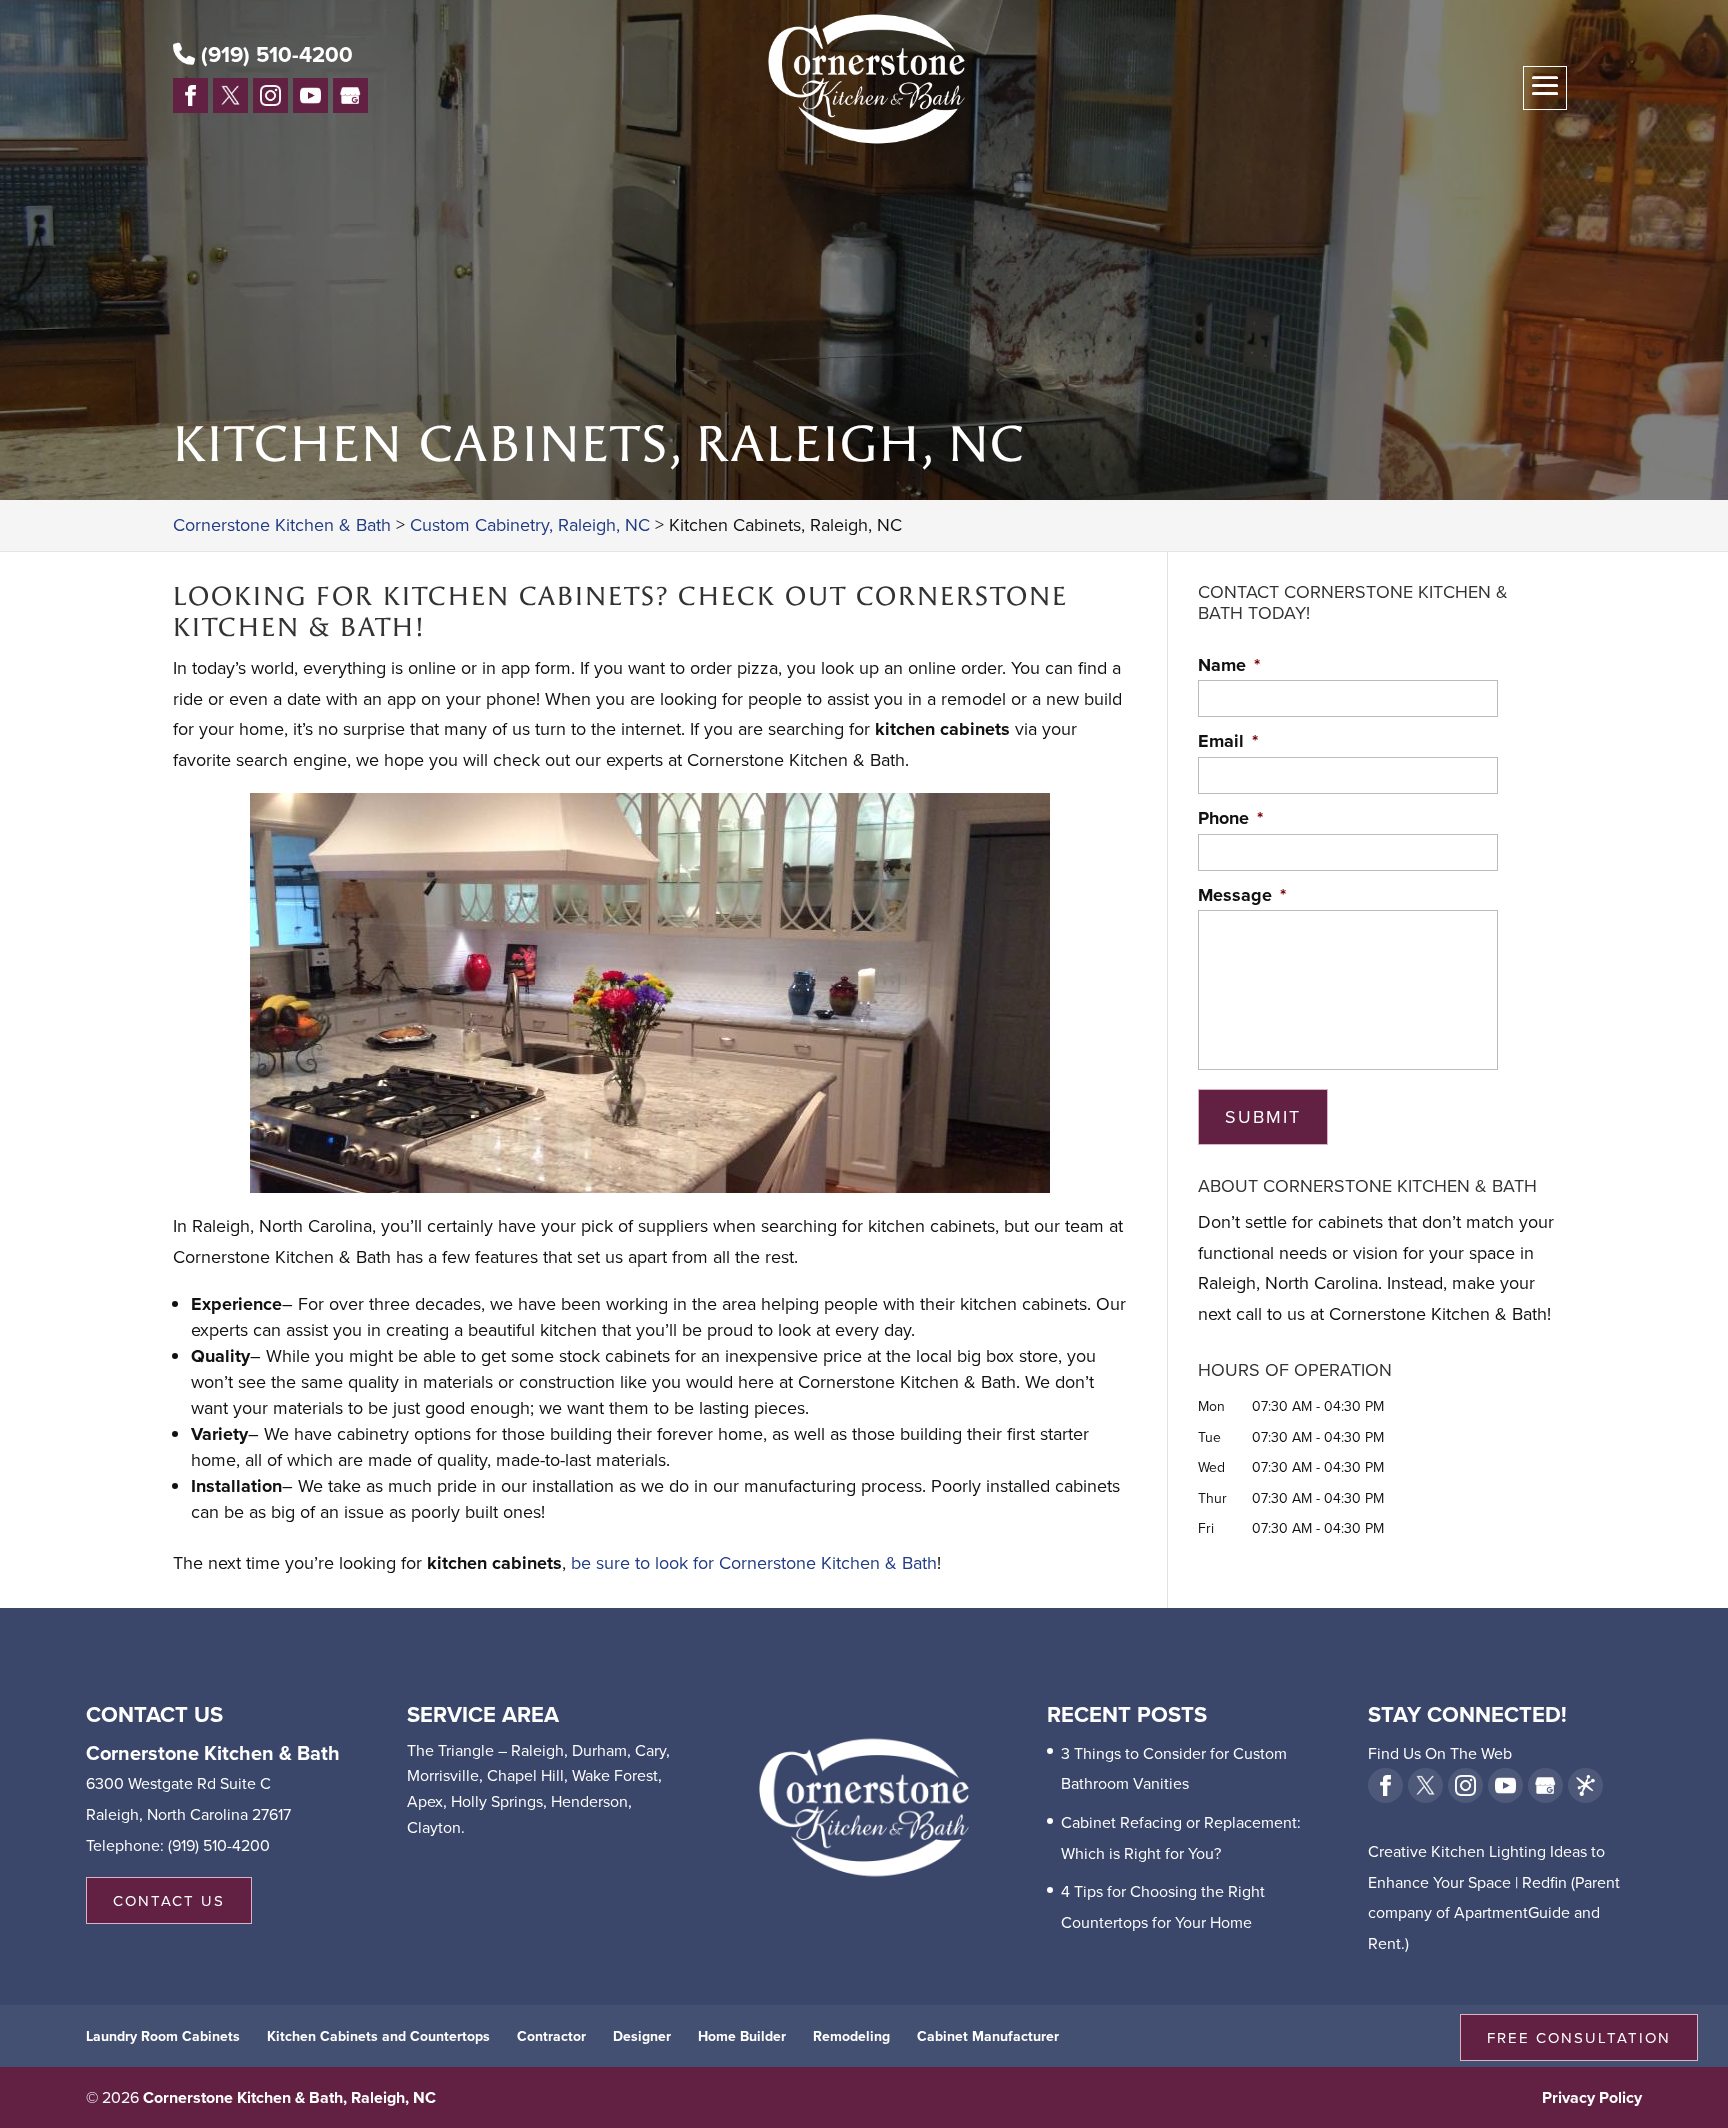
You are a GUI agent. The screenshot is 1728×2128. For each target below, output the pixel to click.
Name (1229, 665)
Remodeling (851, 2036)
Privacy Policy (1592, 2097)
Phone (1230, 818)
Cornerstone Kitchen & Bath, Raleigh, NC (289, 2097)
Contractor (551, 2036)
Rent (1384, 1943)
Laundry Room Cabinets (163, 2036)
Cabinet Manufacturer (988, 2036)
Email (1228, 741)
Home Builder (742, 2036)
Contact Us (169, 1900)
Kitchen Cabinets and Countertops (378, 2036)
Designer (642, 2036)
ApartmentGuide (1512, 1912)
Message (1242, 895)
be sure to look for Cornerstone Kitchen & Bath (754, 1562)
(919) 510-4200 (274, 54)
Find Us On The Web (1440, 1753)
